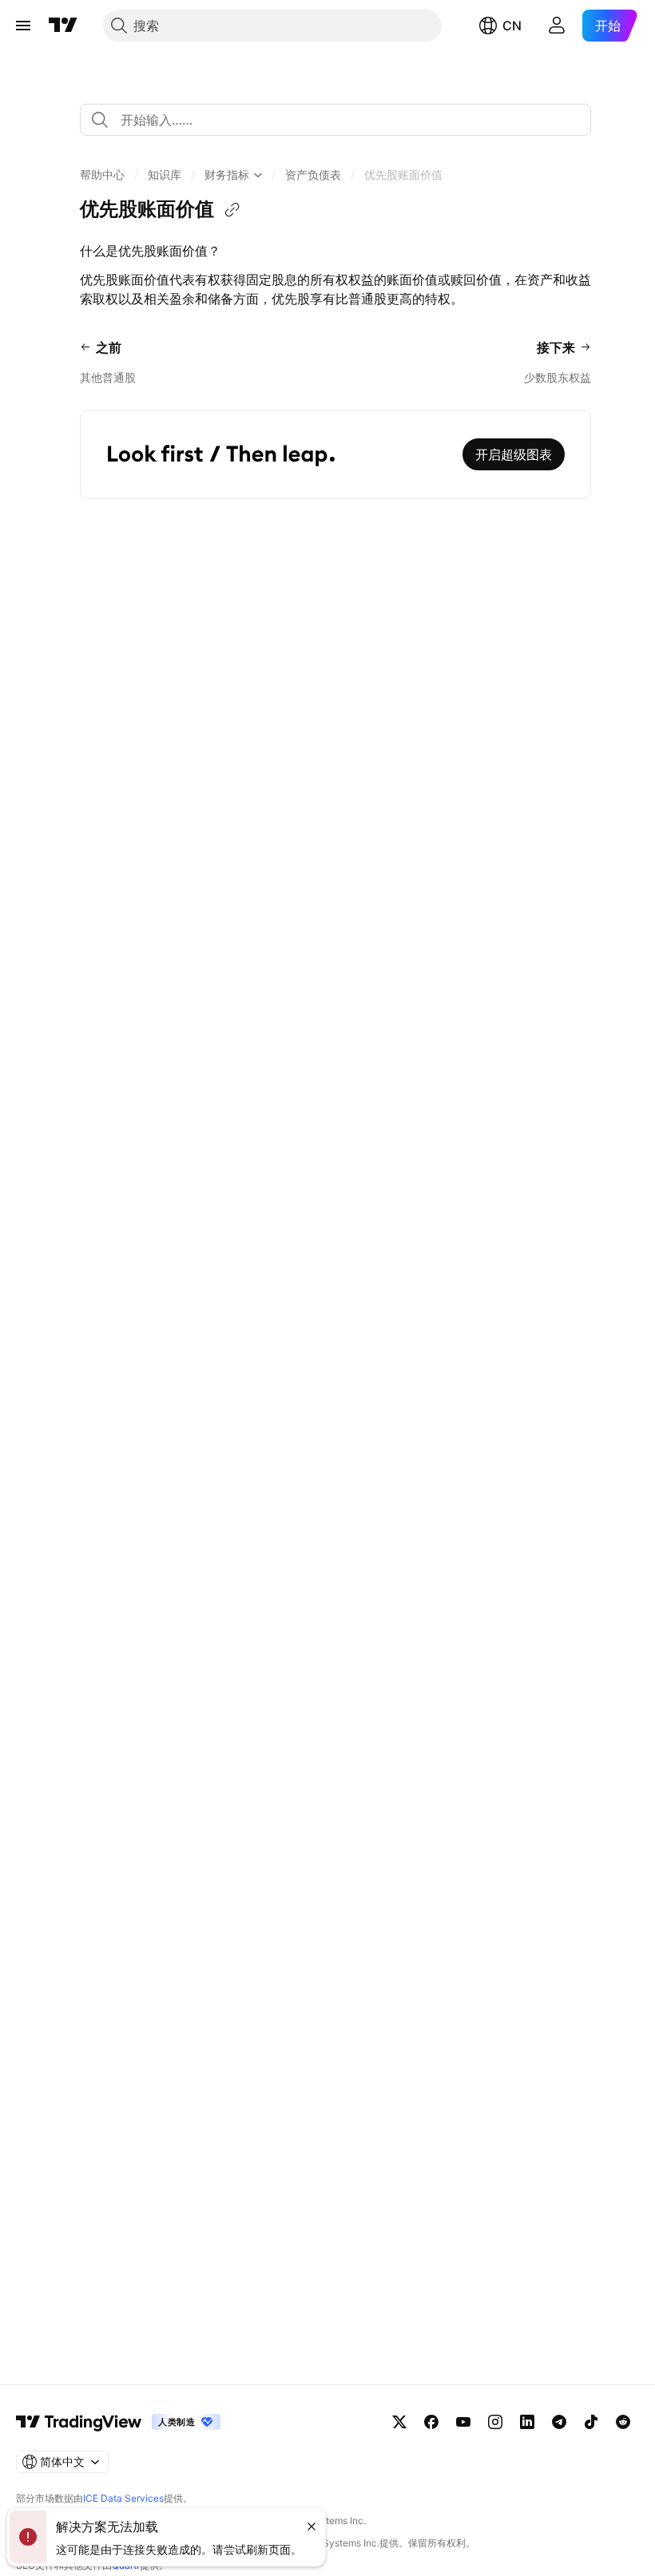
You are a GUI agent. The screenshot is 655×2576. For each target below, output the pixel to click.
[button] (102, 175)
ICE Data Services (123, 2498)
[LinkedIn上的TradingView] (527, 2422)
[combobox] (335, 120)
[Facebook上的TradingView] (431, 2422)
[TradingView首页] (63, 26)
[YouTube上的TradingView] (463, 2422)
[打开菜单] (23, 26)
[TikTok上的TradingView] (591, 2422)
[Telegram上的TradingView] (559, 2422)
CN (512, 26)
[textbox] (342, 120)
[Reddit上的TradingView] (623, 2422)
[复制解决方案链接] (232, 210)
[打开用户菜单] (557, 26)
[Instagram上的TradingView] (495, 2422)
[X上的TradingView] (399, 2422)
